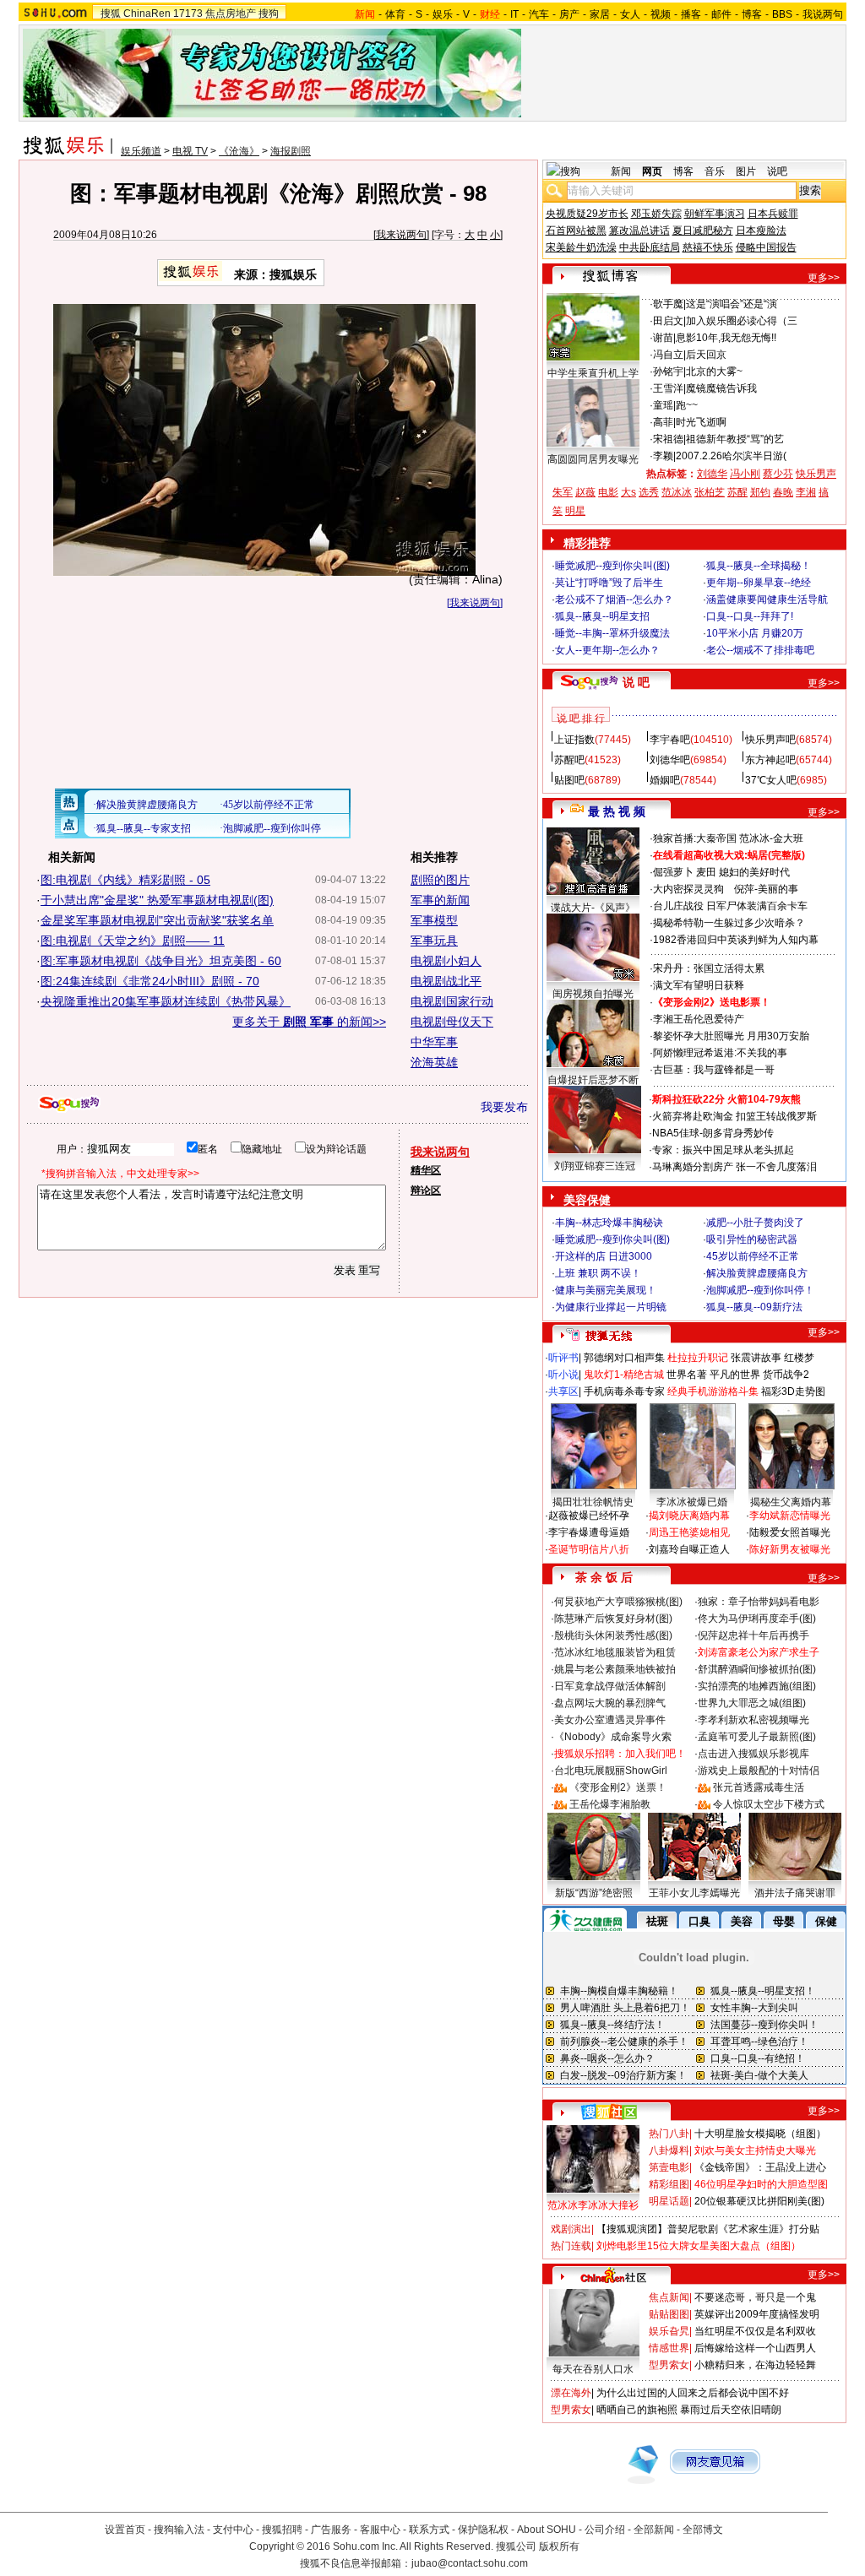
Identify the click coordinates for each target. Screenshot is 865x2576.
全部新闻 (654, 2530)
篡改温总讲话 (639, 230)
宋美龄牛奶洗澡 (581, 247)
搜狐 (111, 14)
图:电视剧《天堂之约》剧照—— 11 (133, 941)
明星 (575, 511)
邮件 (721, 14)
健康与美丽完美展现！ (606, 1290)
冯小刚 (745, 474)
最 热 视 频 (617, 811)
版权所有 (559, 2546)
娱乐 (443, 14)
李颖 (663, 456)
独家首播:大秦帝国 (695, 838)
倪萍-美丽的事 (766, 889)
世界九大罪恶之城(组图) (752, 1703)
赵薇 (585, 492)
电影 (608, 492)
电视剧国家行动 (452, 1001)
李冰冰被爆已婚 (692, 1502)
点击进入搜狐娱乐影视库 (753, 1754)
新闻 (621, 171)
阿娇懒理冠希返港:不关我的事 (720, 1053)
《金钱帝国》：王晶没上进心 (760, 2167)
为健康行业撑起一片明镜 (611, 1307)
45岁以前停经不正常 (753, 1256)
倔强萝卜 (673, 872)
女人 (630, 14)
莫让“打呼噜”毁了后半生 (609, 583)
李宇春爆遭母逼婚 (589, 1532)
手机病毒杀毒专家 (624, 1391)
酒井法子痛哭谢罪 (795, 1893)
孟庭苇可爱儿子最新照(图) (757, 1737)
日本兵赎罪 (773, 214)
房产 (569, 14)
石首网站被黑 (576, 230)
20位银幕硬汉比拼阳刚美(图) (759, 2201)
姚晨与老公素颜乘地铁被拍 (615, 1669)
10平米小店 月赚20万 (755, 633)
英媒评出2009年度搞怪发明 (757, 2314)
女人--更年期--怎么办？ (607, 650)
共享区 (563, 1391)
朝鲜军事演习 (715, 214)
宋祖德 (668, 439)
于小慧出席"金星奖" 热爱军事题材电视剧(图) (157, 900)
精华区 (426, 1170)
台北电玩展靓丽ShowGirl (611, 1771)
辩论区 (426, 1190)
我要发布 (504, 1107)
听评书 (563, 1358)
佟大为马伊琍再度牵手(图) (757, 1619)
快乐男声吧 (770, 740)
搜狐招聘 (282, 2530)
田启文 (668, 321)
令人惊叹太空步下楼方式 (769, 1804)
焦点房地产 (231, 14)
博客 (752, 14)
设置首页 (125, 2530)
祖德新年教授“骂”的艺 (735, 439)
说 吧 (636, 682)
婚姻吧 (665, 780)
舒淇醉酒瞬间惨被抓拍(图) (757, 1669)
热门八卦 (669, 2134)
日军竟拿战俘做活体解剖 (610, 1686)
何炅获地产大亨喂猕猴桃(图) (618, 1602)
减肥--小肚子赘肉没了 (755, 1223)
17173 (188, 14)
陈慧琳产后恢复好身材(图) (613, 1619)
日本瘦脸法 (761, 230)
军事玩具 (434, 941)
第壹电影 (669, 2167)
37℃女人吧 (771, 780)
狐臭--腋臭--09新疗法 (754, 1307)
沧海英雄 (434, 1062)
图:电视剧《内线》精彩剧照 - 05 (125, 880)
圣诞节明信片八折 (589, 1549)
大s (628, 492)
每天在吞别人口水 (593, 2369)
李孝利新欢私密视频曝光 (753, 1720)
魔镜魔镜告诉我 (721, 388)
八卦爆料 (669, 2150)
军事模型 (434, 920)
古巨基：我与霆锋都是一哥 (714, 1070)
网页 (652, 171)
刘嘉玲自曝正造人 (689, 1549)
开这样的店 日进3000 (604, 1256)
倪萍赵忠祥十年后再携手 (753, 1635)
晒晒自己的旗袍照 (637, 2410)
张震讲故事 (756, 1358)
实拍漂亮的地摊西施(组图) (757, 1686)
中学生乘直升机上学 (593, 373)
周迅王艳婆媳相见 (689, 1532)
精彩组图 (669, 2184)
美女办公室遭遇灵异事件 (610, 1720)
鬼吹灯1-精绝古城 (624, 1375)
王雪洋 (668, 388)
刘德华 (712, 474)
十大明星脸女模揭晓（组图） (760, 2134)
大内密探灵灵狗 (688, 889)
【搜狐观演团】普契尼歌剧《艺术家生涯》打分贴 (708, 2229)
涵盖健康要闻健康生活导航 (767, 599)
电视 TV (190, 151)
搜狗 (269, 14)
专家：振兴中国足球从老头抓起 (723, 1150)
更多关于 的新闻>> (309, 1022)
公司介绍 (605, 2530)
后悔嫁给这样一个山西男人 (755, 2348)
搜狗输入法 (179, 2530)
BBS (782, 14)
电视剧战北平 (446, 981)
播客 (691, 14)
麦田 (706, 872)
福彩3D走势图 (793, 1391)
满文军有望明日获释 (699, 985)
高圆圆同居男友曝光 (593, 459)
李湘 (806, 492)
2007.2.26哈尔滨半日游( (731, 456)
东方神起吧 (770, 760)
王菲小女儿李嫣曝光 (694, 1893)
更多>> (824, 278)
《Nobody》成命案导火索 (613, 1737)
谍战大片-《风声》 (593, 908)
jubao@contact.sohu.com (470, 2563)
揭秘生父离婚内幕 (791, 1502)
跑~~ (687, 405)
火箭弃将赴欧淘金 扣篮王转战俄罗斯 (734, 1116)
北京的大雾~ (714, 371)
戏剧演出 (571, 2229)
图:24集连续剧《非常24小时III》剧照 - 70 (150, 981)
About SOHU (547, 2530)
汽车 (539, 14)
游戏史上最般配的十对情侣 (759, 1771)
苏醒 (737, 492)
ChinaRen (147, 14)
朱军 (563, 492)
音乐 (715, 171)
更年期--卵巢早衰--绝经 (759, 583)
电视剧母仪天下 (452, 1022)
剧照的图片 (440, 880)
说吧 (777, 171)
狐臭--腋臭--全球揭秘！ (759, 566)
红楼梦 (799, 1358)
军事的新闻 (440, 900)
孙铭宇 (668, 371)
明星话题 (669, 2201)
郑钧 (760, 492)
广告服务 (331, 2530)
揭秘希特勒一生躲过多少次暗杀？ (729, 923)
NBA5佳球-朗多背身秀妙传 (713, 1133)
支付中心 (233, 2530)
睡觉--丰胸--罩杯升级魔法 (612, 633)
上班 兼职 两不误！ (598, 1273)
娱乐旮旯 (669, 2331)
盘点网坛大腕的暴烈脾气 (610, 1703)
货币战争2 (786, 1375)
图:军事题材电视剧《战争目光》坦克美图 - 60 (161, 961)
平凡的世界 (735, 1375)
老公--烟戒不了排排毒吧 (760, 650)
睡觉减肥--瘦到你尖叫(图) (612, 566)
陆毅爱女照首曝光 (790, 1532)
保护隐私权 (483, 2530)
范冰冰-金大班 (771, 838)
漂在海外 (571, 2393)
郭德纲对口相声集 (624, 1358)
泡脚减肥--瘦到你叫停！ (760, 1290)
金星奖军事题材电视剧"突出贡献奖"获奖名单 (157, 920)
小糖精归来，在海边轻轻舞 (755, 2365)
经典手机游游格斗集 (713, 1391)
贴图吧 (569, 780)
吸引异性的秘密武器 (752, 1239)
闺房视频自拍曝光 (593, 994)
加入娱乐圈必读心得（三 (742, 321)
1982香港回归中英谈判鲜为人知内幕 (736, 940)
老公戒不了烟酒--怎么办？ (614, 599)
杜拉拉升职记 (698, 1358)
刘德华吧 (670, 760)
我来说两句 (401, 235)
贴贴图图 (669, 2314)
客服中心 (380, 2530)
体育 (395, 14)
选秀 (649, 492)
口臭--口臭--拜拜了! (750, 616)
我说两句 (823, 14)
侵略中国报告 (766, 247)
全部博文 (703, 2530)
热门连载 (571, 2246)
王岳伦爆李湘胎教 (610, 1804)
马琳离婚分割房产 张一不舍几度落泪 (734, 1167)
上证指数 (574, 740)
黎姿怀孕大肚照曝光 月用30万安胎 (731, 1036)
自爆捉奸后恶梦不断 (593, 1080)
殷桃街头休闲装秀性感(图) (613, 1635)
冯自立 (668, 355)
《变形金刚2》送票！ (618, 1787)
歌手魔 (668, 304)
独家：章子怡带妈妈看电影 (759, 1602)
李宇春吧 (670, 740)
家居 (600, 14)
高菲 (663, 422)
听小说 (563, 1375)
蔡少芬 (778, 474)
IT (514, 14)
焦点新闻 (669, 2297)
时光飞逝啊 (701, 422)
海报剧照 (291, 151)
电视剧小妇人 (446, 961)
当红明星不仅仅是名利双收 (755, 2331)
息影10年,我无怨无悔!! (726, 338)
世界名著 (687, 1375)
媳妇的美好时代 (754, 872)
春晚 (783, 492)
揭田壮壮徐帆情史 (593, 1502)
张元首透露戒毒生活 (759, 1787)
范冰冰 (677, 492)
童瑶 (663, 405)
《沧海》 (239, 151)
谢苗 (663, 338)
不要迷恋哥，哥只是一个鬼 (755, 2297)
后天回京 (706, 355)
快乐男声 (816, 474)
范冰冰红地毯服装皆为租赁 (615, 1652)
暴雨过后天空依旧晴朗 (731, 2410)
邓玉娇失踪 (656, 214)
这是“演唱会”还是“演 (732, 304)
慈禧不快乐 (708, 247)
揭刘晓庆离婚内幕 (689, 1516)
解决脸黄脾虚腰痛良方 (757, 1273)
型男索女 (669, 2365)
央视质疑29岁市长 (587, 214)
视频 (661, 14)
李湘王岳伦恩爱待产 (699, 1019)
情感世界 (669, 2348)
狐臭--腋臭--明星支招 (602, 616)
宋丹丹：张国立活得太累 (709, 968)
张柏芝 (710, 492)
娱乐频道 (141, 151)
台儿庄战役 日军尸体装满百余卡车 (730, 906)
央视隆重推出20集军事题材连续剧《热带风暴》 (166, 1001)
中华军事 (434, 1042)
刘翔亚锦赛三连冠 (595, 1166)
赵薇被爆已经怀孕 (589, 1516)
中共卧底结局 (650, 247)
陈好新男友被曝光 (790, 1549)
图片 (746, 171)
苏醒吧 (569, 760)
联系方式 (429, 2530)
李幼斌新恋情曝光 (790, 1516)
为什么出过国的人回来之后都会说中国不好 (693, 2393)
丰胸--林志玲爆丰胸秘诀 (609, 1223)
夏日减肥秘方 (703, 230)
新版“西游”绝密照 (594, 1893)
